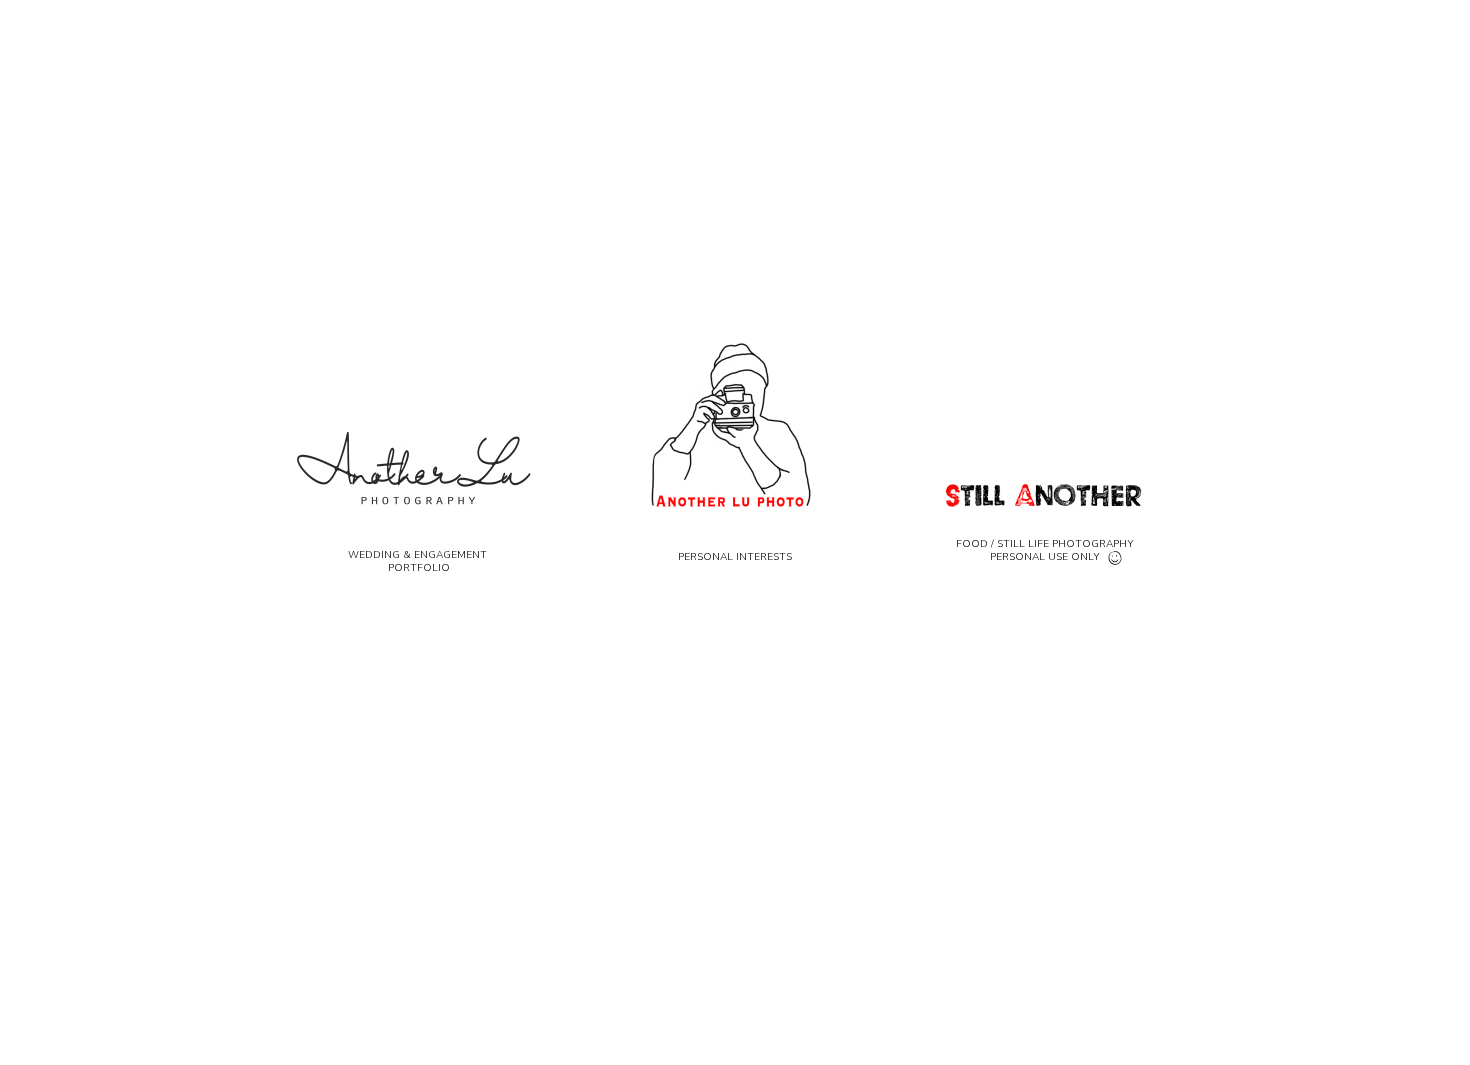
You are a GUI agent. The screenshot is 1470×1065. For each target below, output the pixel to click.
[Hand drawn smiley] (1115, 559)
